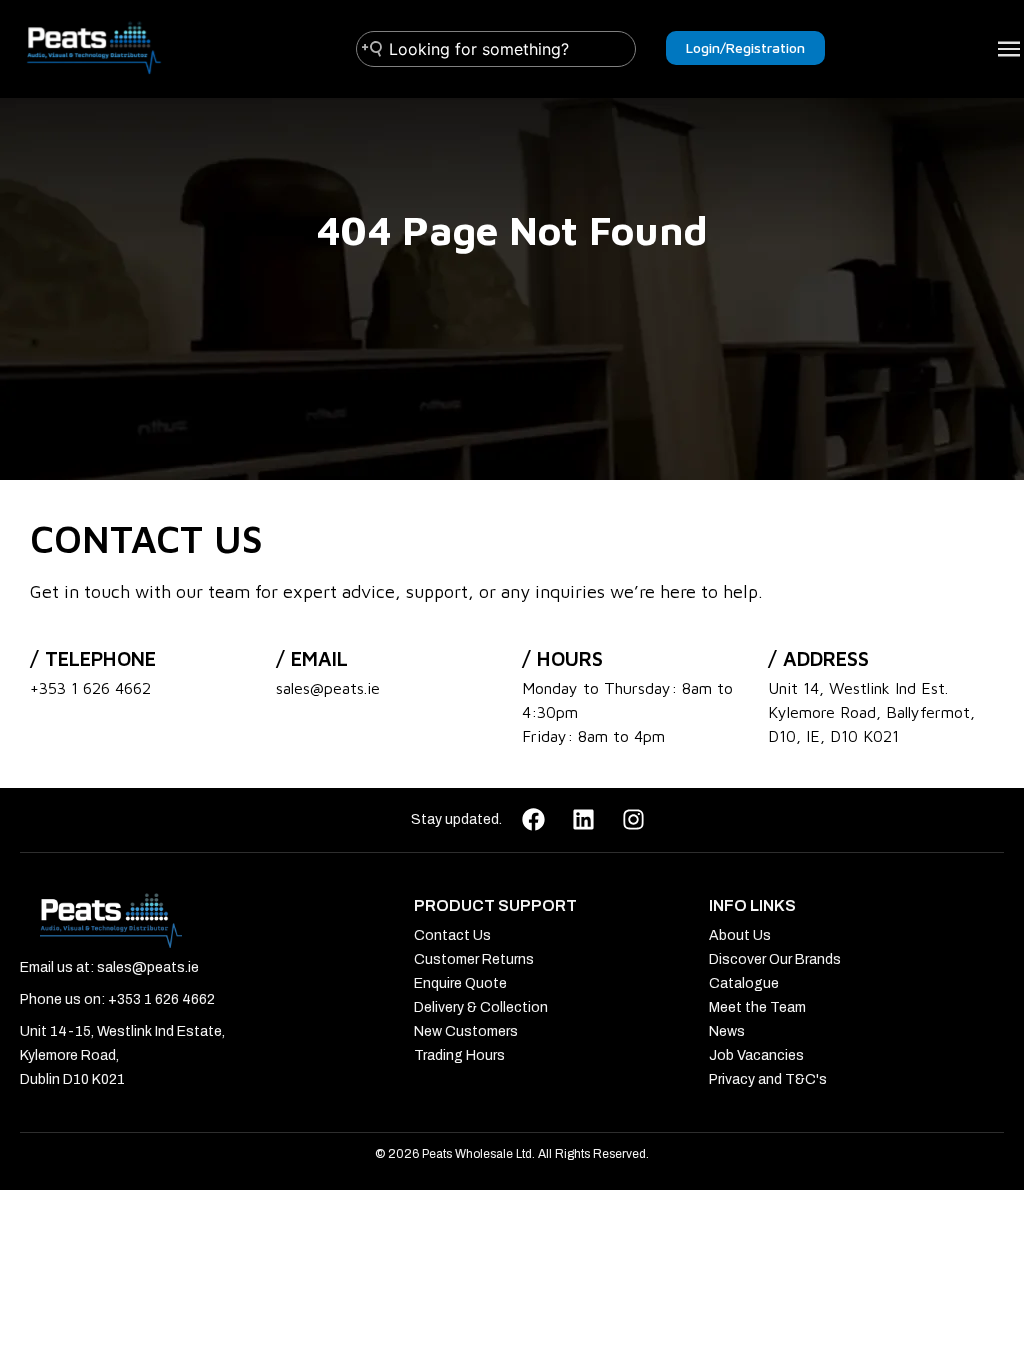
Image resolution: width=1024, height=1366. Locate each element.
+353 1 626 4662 (90, 688)
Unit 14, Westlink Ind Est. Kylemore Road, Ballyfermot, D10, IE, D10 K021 (871, 712)
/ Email (312, 658)
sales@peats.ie (328, 688)
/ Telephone (93, 658)
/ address (818, 658)
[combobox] (496, 49)
